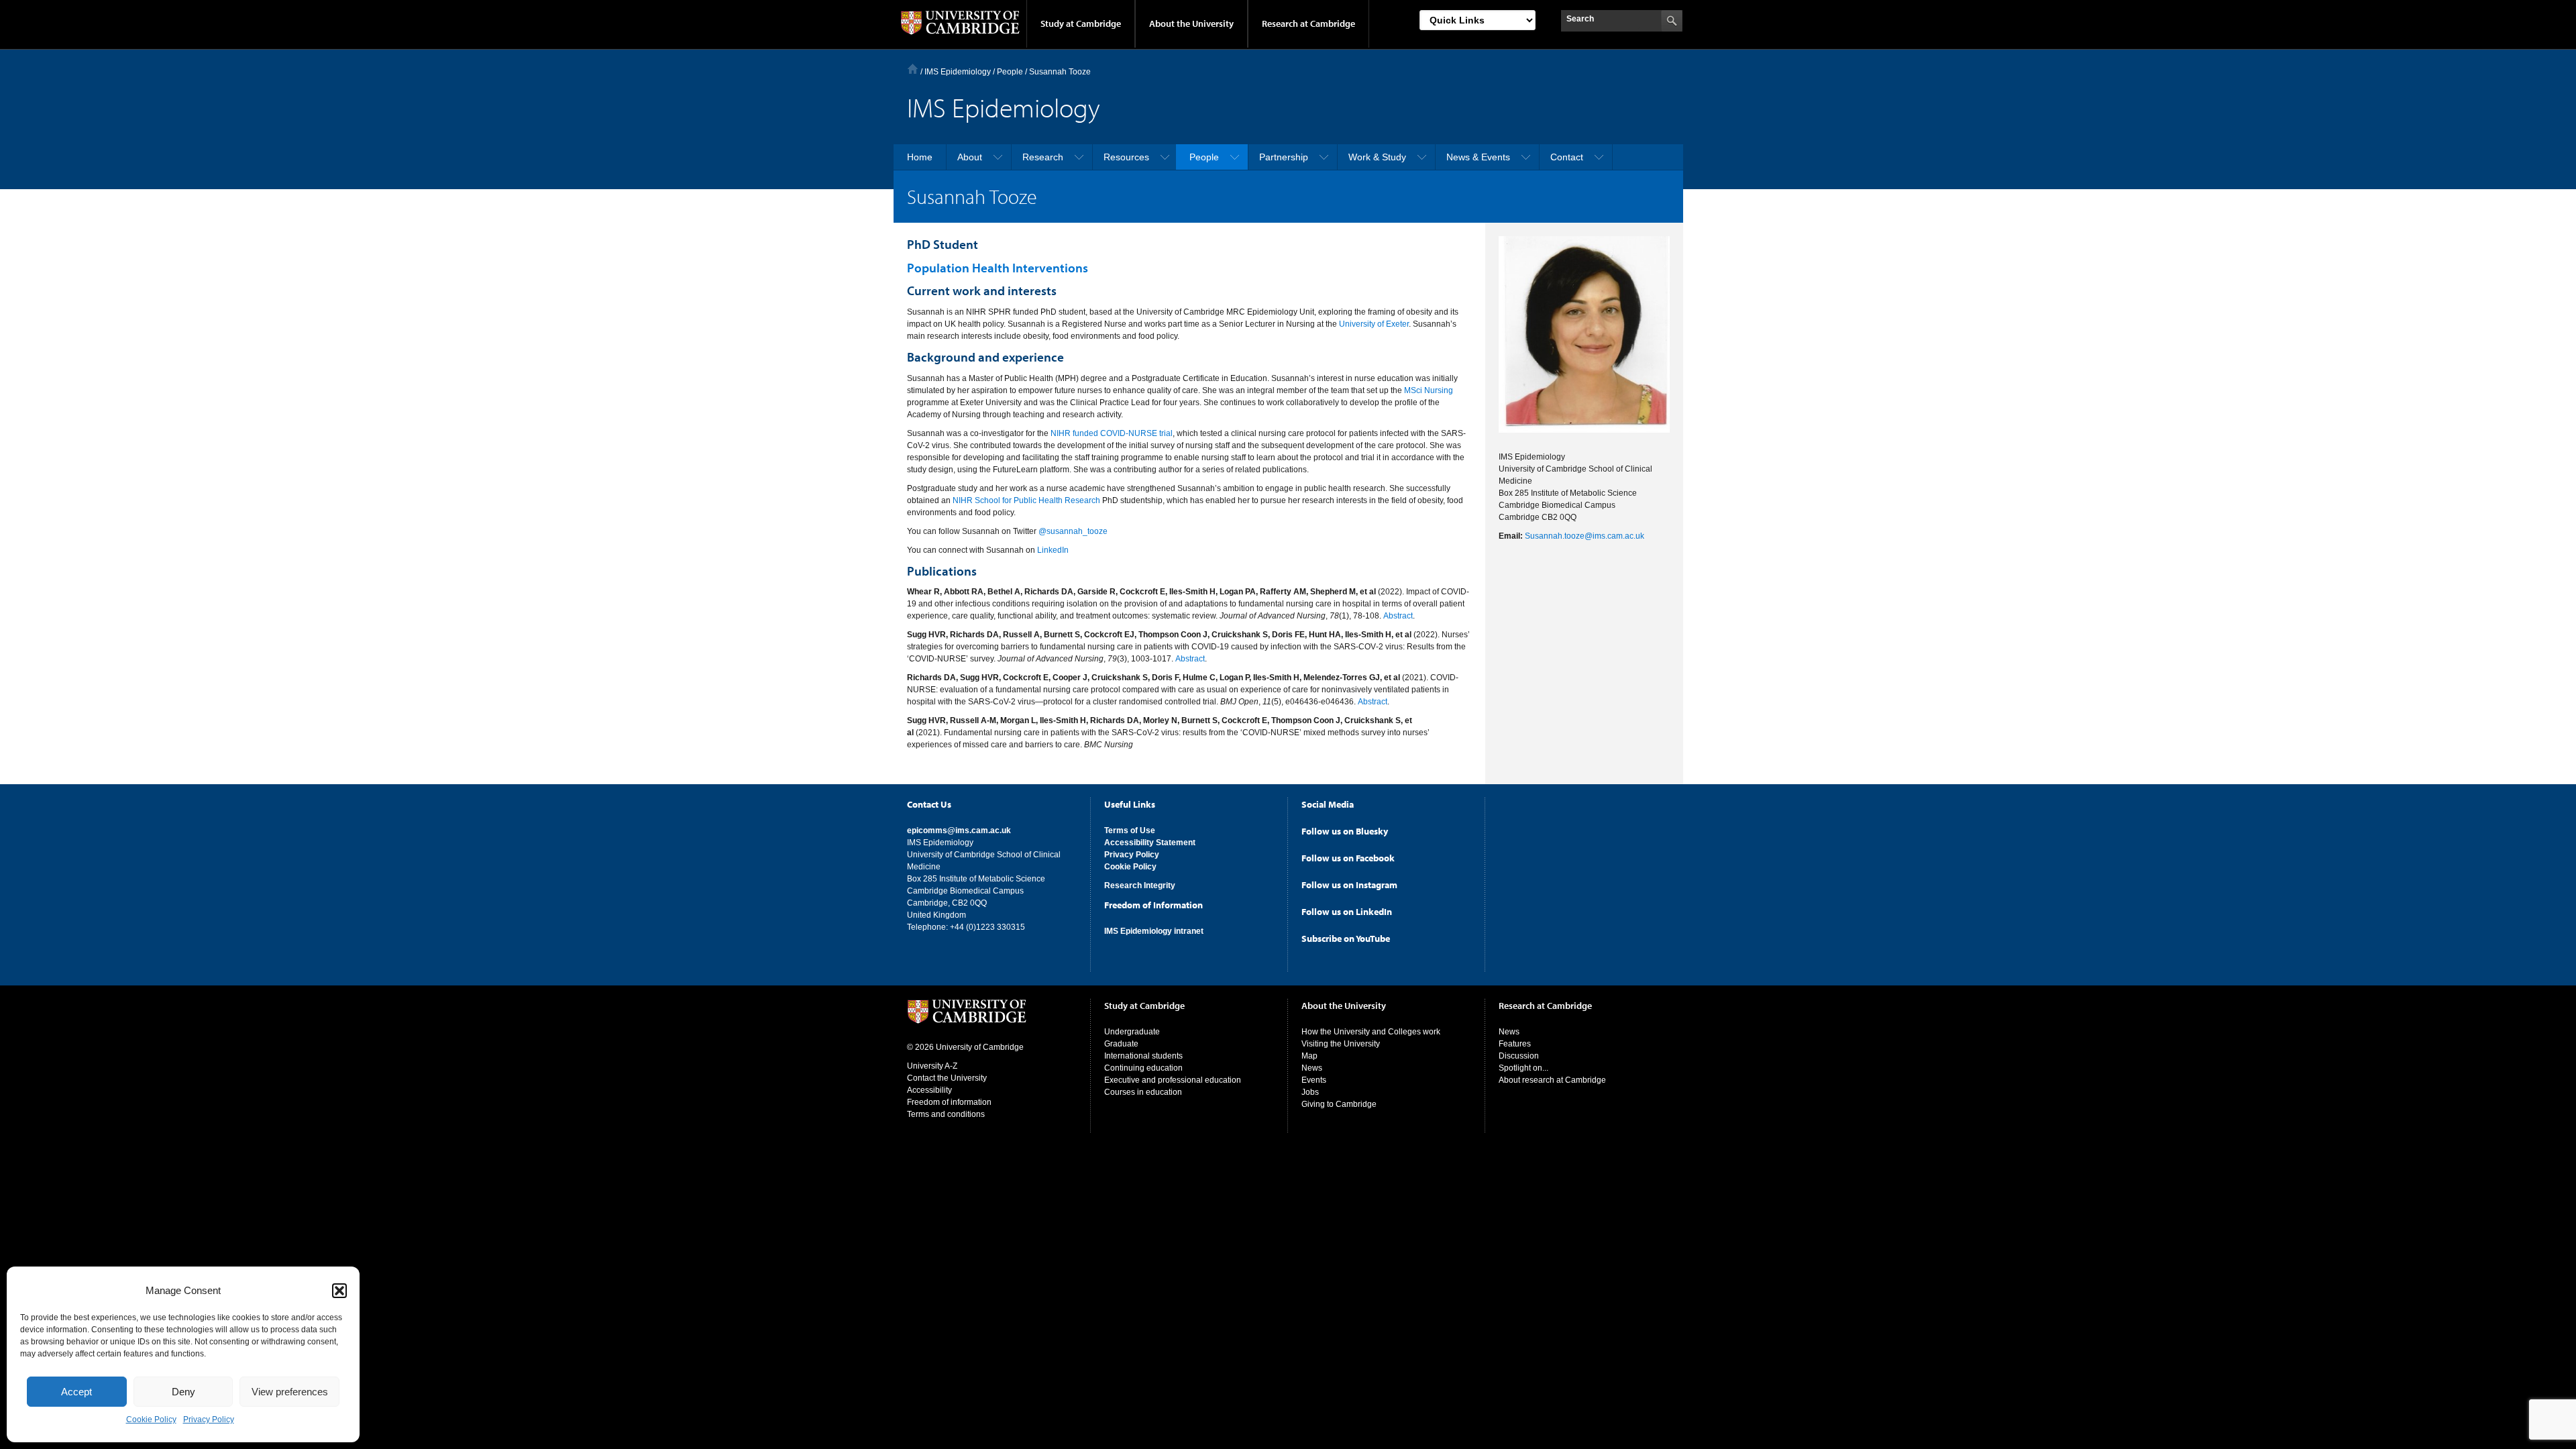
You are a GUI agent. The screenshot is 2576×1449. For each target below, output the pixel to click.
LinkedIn (1053, 550)
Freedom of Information (1153, 905)
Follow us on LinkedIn (1347, 912)
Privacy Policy (209, 1419)
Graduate (1121, 1044)
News (1312, 1068)
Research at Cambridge (1308, 23)
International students (1143, 1056)
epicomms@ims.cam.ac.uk (959, 830)
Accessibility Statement (1150, 843)
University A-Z (932, 1066)
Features (1515, 1044)
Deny (183, 1392)
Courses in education (1143, 1092)
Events (1314, 1080)
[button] (339, 1291)
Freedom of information (949, 1102)
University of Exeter (1374, 324)
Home (913, 69)
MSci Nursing (1429, 390)
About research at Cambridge (1552, 1080)
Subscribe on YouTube (1346, 938)
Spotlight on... (1523, 1068)
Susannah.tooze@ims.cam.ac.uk (1585, 536)
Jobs (1310, 1092)
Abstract (1398, 616)
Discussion (1519, 1056)
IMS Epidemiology (958, 72)
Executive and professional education (1173, 1080)
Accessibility (929, 1090)
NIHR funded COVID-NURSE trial (1112, 433)
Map (1309, 1056)
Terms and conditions (946, 1114)
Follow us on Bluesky (1345, 831)
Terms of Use (1130, 830)
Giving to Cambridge (1339, 1104)
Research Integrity (1140, 885)
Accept (76, 1392)
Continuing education (1143, 1068)
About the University (1191, 23)
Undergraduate (1132, 1032)
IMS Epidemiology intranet (1154, 931)
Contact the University (947, 1078)
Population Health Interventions (998, 268)
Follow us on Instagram (1349, 885)
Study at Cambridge (1081, 23)
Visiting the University (1341, 1044)
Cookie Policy (151, 1419)
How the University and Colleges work (1371, 1032)
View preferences (290, 1392)
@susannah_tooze (1073, 531)
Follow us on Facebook (1348, 858)
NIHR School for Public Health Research (1026, 500)
